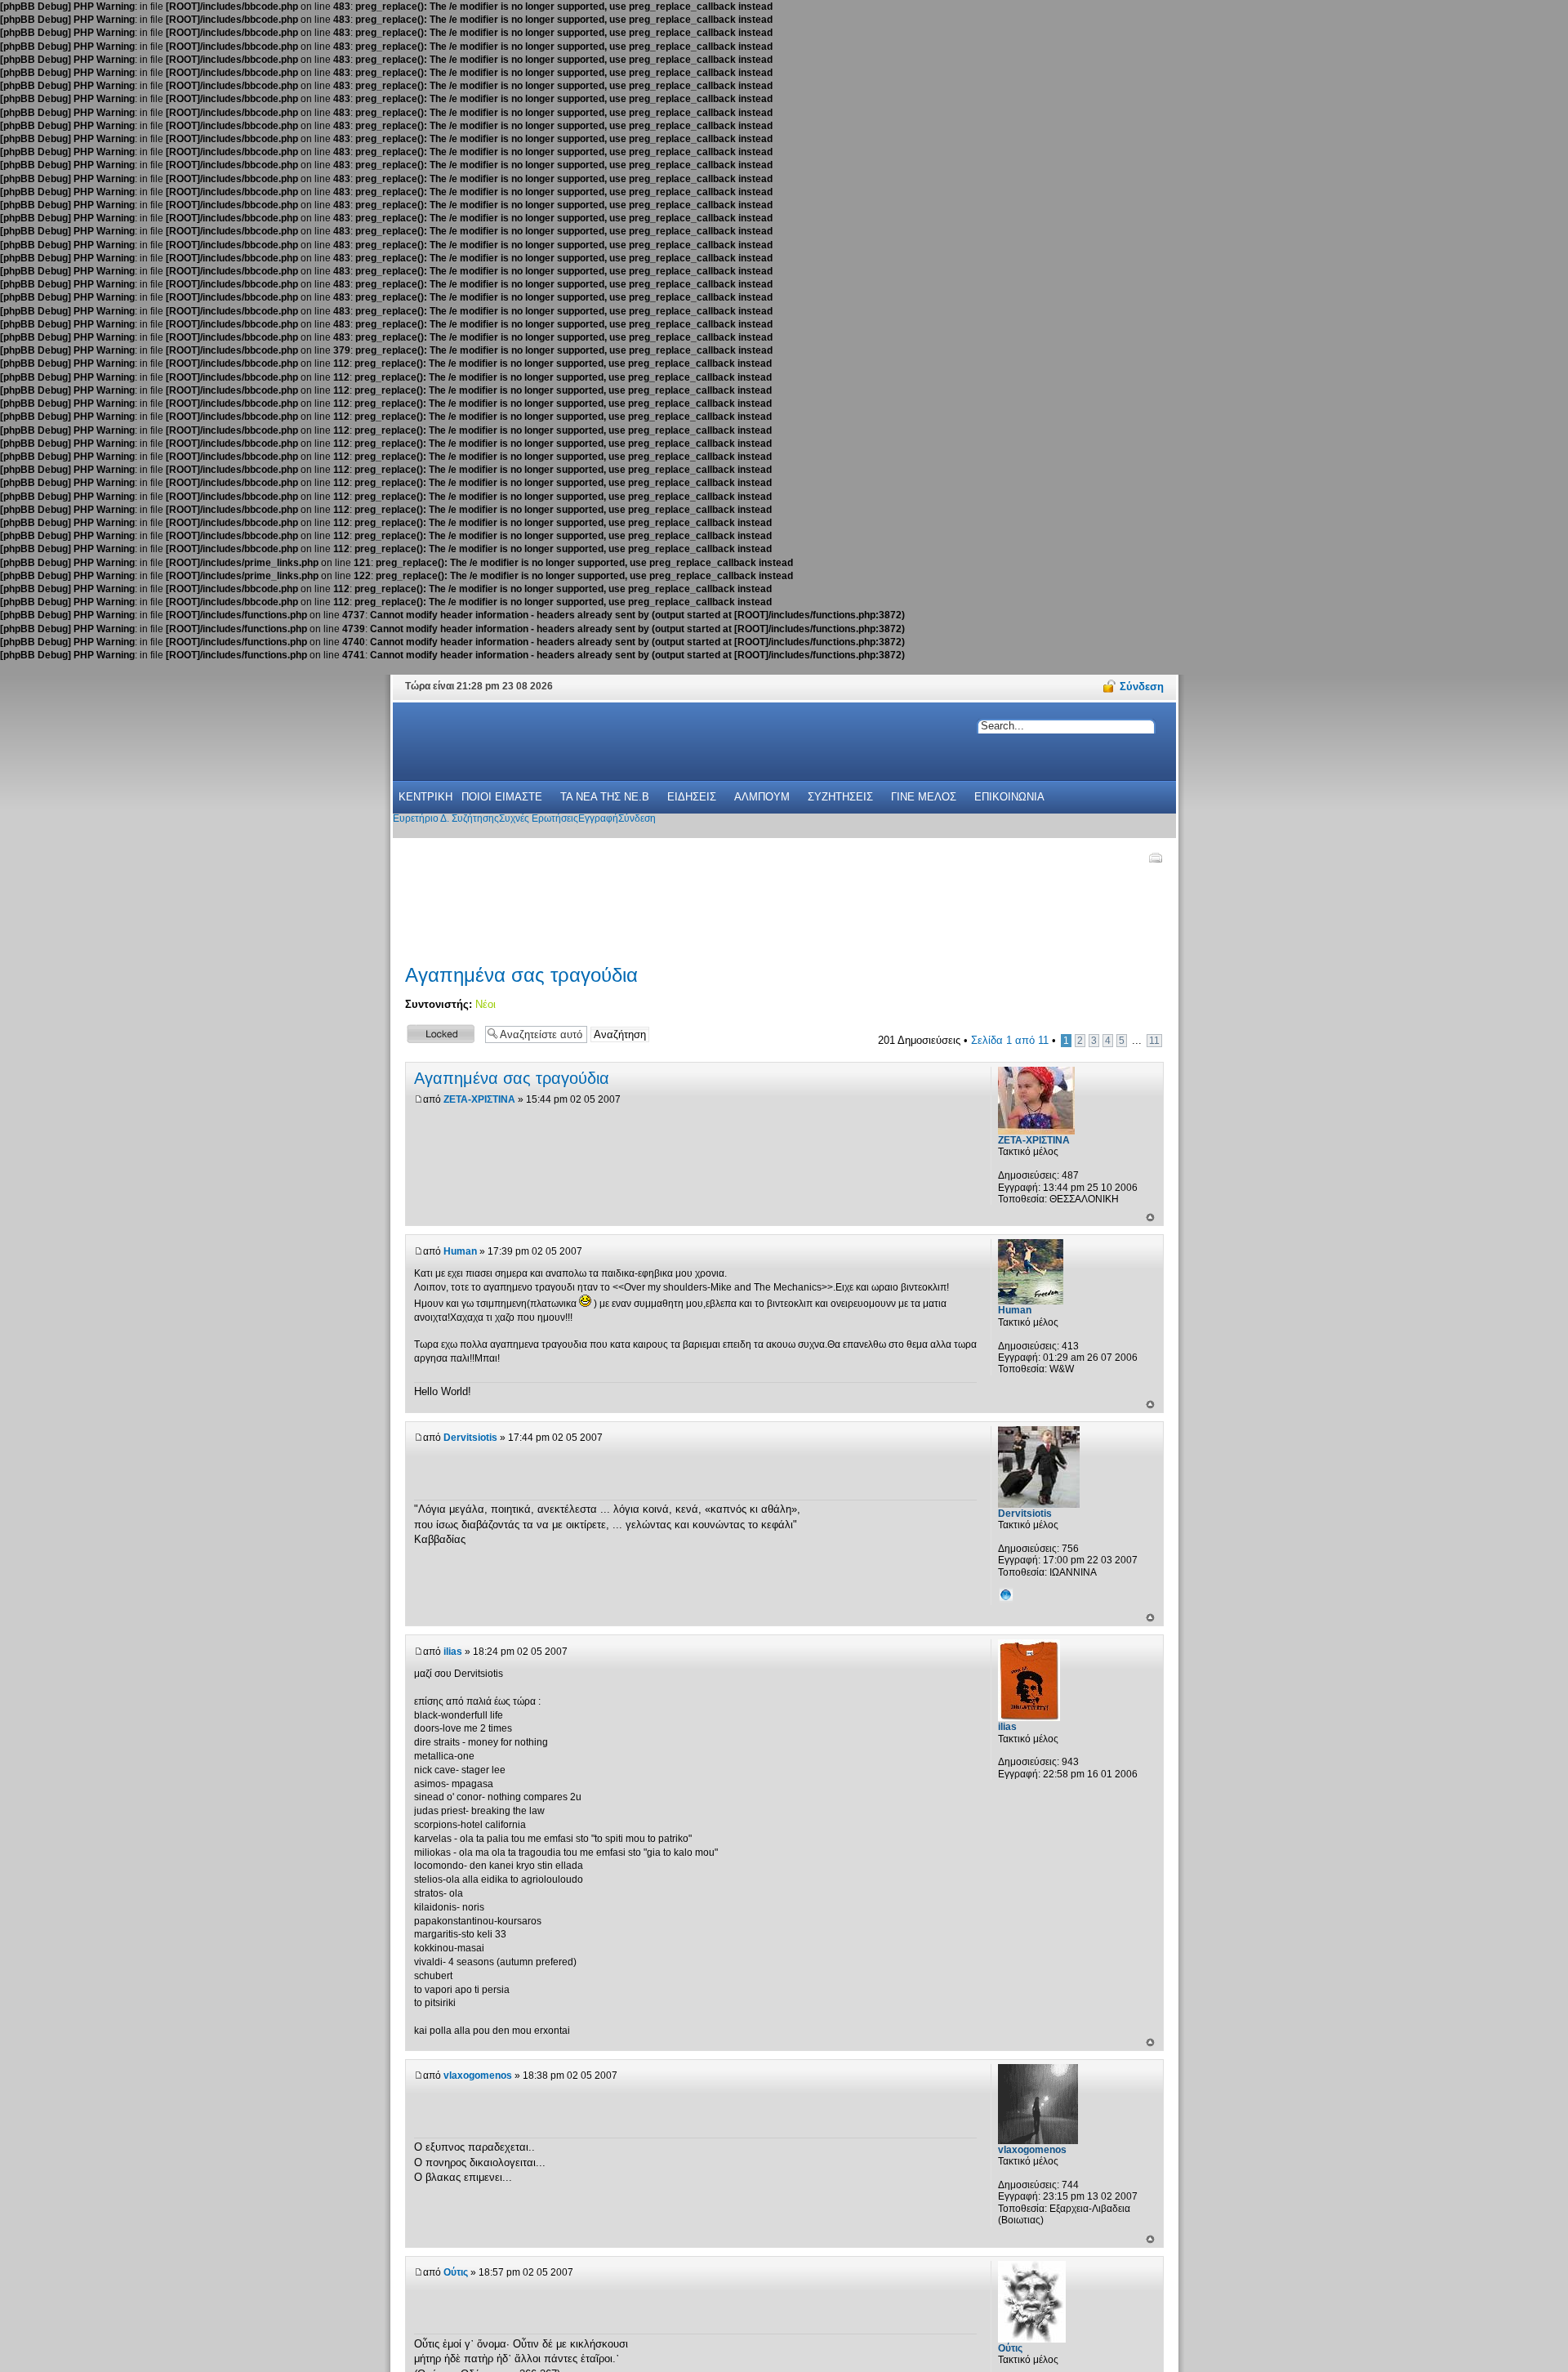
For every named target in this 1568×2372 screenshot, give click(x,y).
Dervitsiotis (470, 1438)
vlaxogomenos (478, 2075)
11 (1154, 1041)
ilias (453, 1652)
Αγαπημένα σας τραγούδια (521, 975)
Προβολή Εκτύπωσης (1155, 858)
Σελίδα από (1010, 1040)
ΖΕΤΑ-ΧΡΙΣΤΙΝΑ (479, 1099)
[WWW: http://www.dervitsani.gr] (1006, 1594)
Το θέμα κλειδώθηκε (432, 1034)
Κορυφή (1150, 1217)
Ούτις (456, 2272)
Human (460, 1251)
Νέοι (486, 1004)
